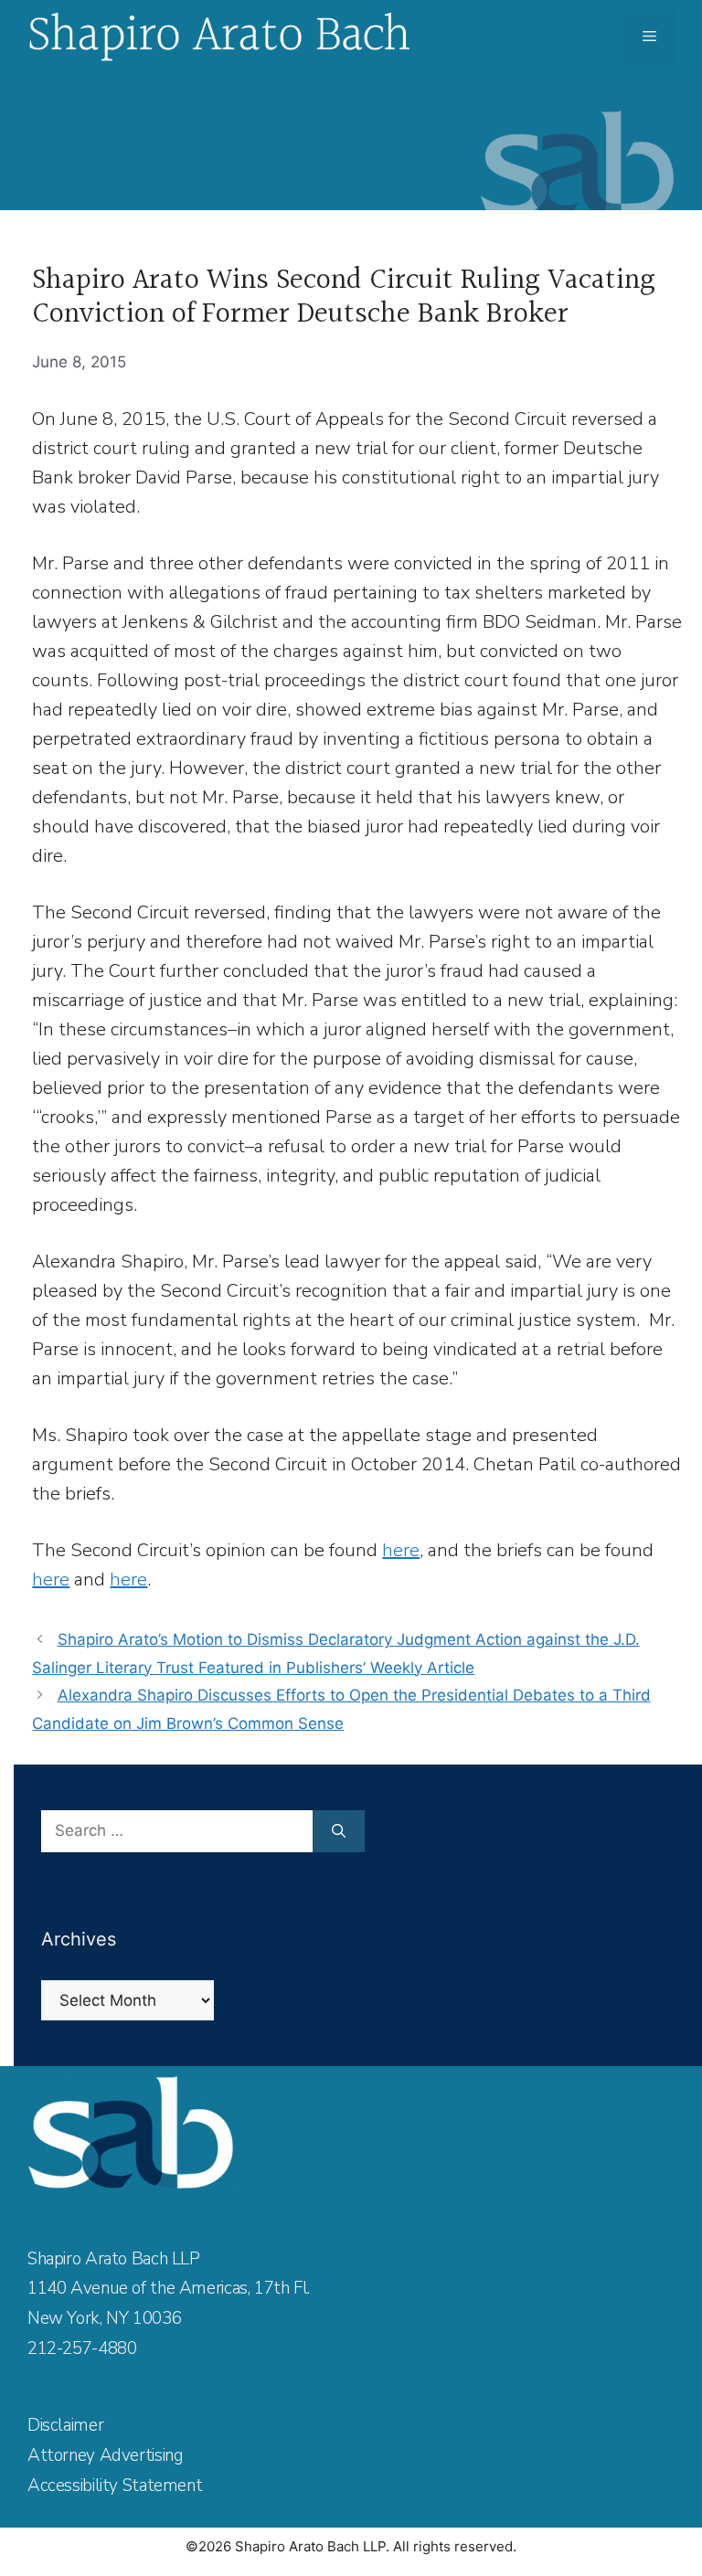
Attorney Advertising (105, 2455)
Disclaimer (65, 2425)
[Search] (339, 1831)
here (401, 1550)
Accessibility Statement (115, 2486)
